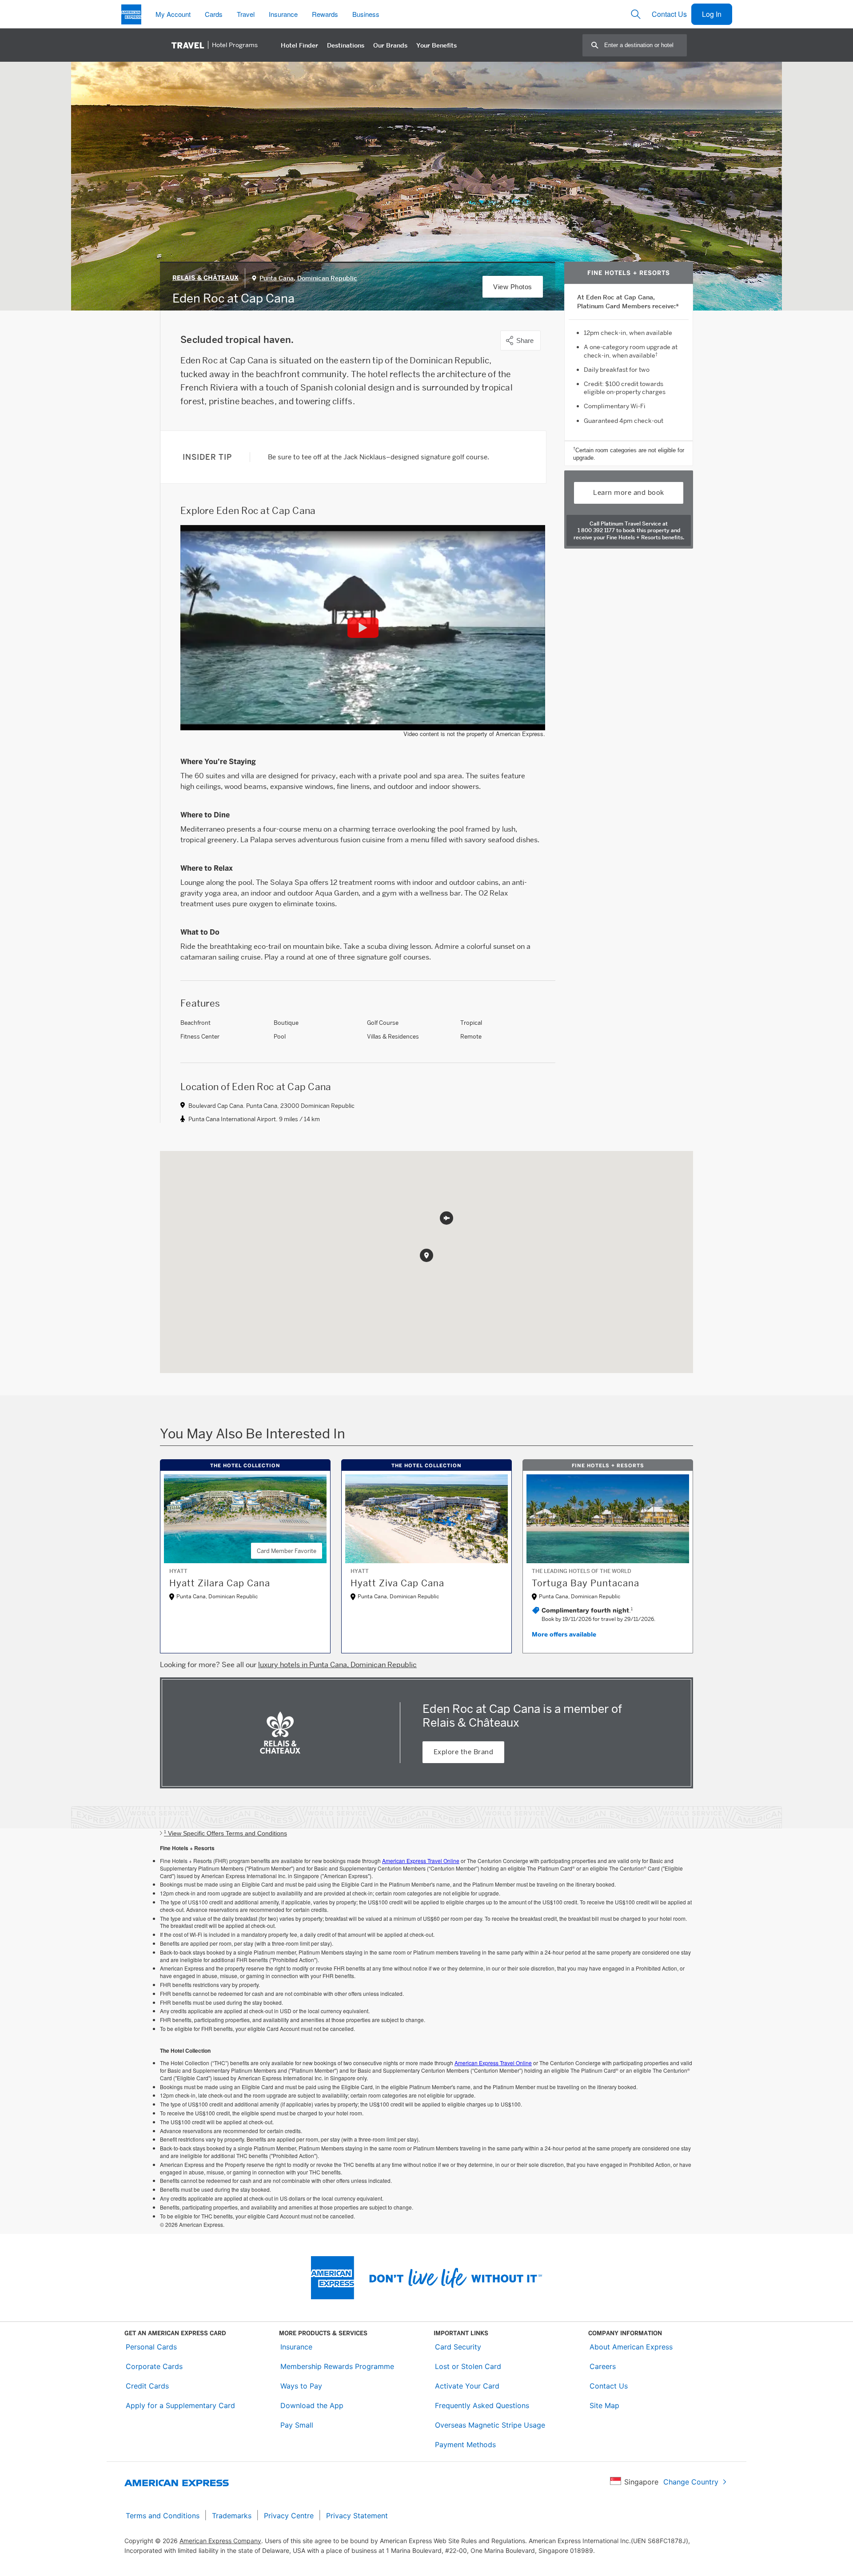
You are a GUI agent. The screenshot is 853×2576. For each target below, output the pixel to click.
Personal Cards (151, 2347)
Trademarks (232, 2516)
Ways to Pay (301, 2386)
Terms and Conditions (163, 2516)
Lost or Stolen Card (468, 2366)
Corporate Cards (154, 2366)
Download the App (312, 2405)
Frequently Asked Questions (482, 2405)
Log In (712, 14)
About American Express (631, 2347)
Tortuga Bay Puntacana (586, 1583)
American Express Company (220, 2541)
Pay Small (297, 2425)
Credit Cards (147, 2386)
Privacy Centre (289, 2516)
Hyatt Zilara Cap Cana (220, 1583)
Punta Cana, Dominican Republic (308, 278)
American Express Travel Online (421, 1861)
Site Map (604, 2405)
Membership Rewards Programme (337, 2366)
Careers (603, 2366)
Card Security (458, 2347)
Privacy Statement (357, 2516)
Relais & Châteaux (205, 278)
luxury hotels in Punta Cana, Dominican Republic (337, 1665)
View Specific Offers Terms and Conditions (225, 1833)
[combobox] (645, 45)
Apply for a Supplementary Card (180, 2405)
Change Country (691, 2482)
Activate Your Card (467, 2386)
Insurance (296, 2347)
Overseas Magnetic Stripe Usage (490, 2425)
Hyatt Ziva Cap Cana (397, 1583)
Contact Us (669, 14)
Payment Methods (465, 2445)
